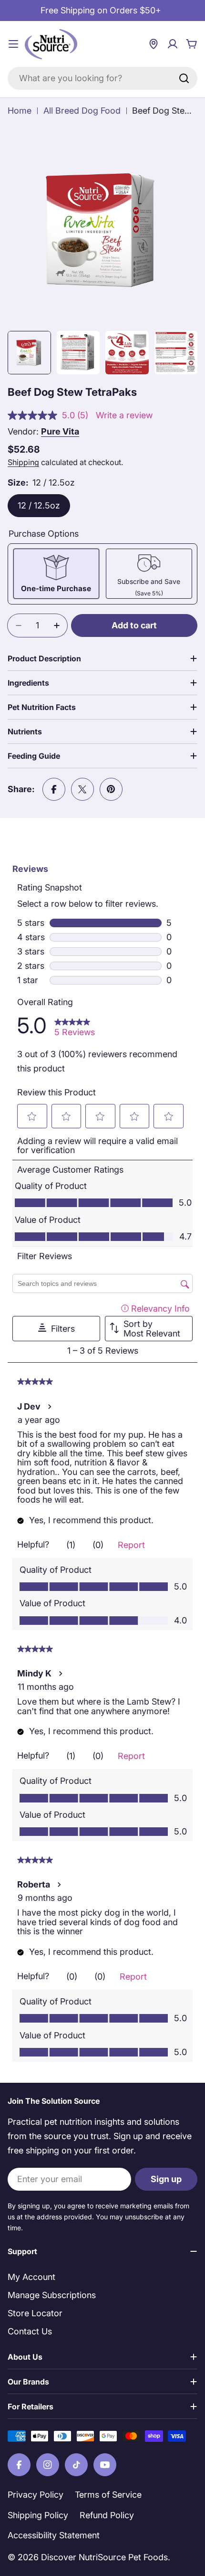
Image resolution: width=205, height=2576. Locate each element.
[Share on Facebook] (54, 789)
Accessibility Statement (54, 2535)
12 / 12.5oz (39, 505)
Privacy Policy (36, 2495)
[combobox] (102, 78)
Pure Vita (60, 431)
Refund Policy (107, 2515)
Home (20, 111)
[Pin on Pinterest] (111, 789)
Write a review (124, 415)
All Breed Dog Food (82, 111)
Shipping (23, 462)
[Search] (184, 78)
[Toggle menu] (13, 44)
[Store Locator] (154, 44)
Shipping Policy (38, 2515)
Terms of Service (108, 2495)
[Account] (173, 44)
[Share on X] (82, 789)
